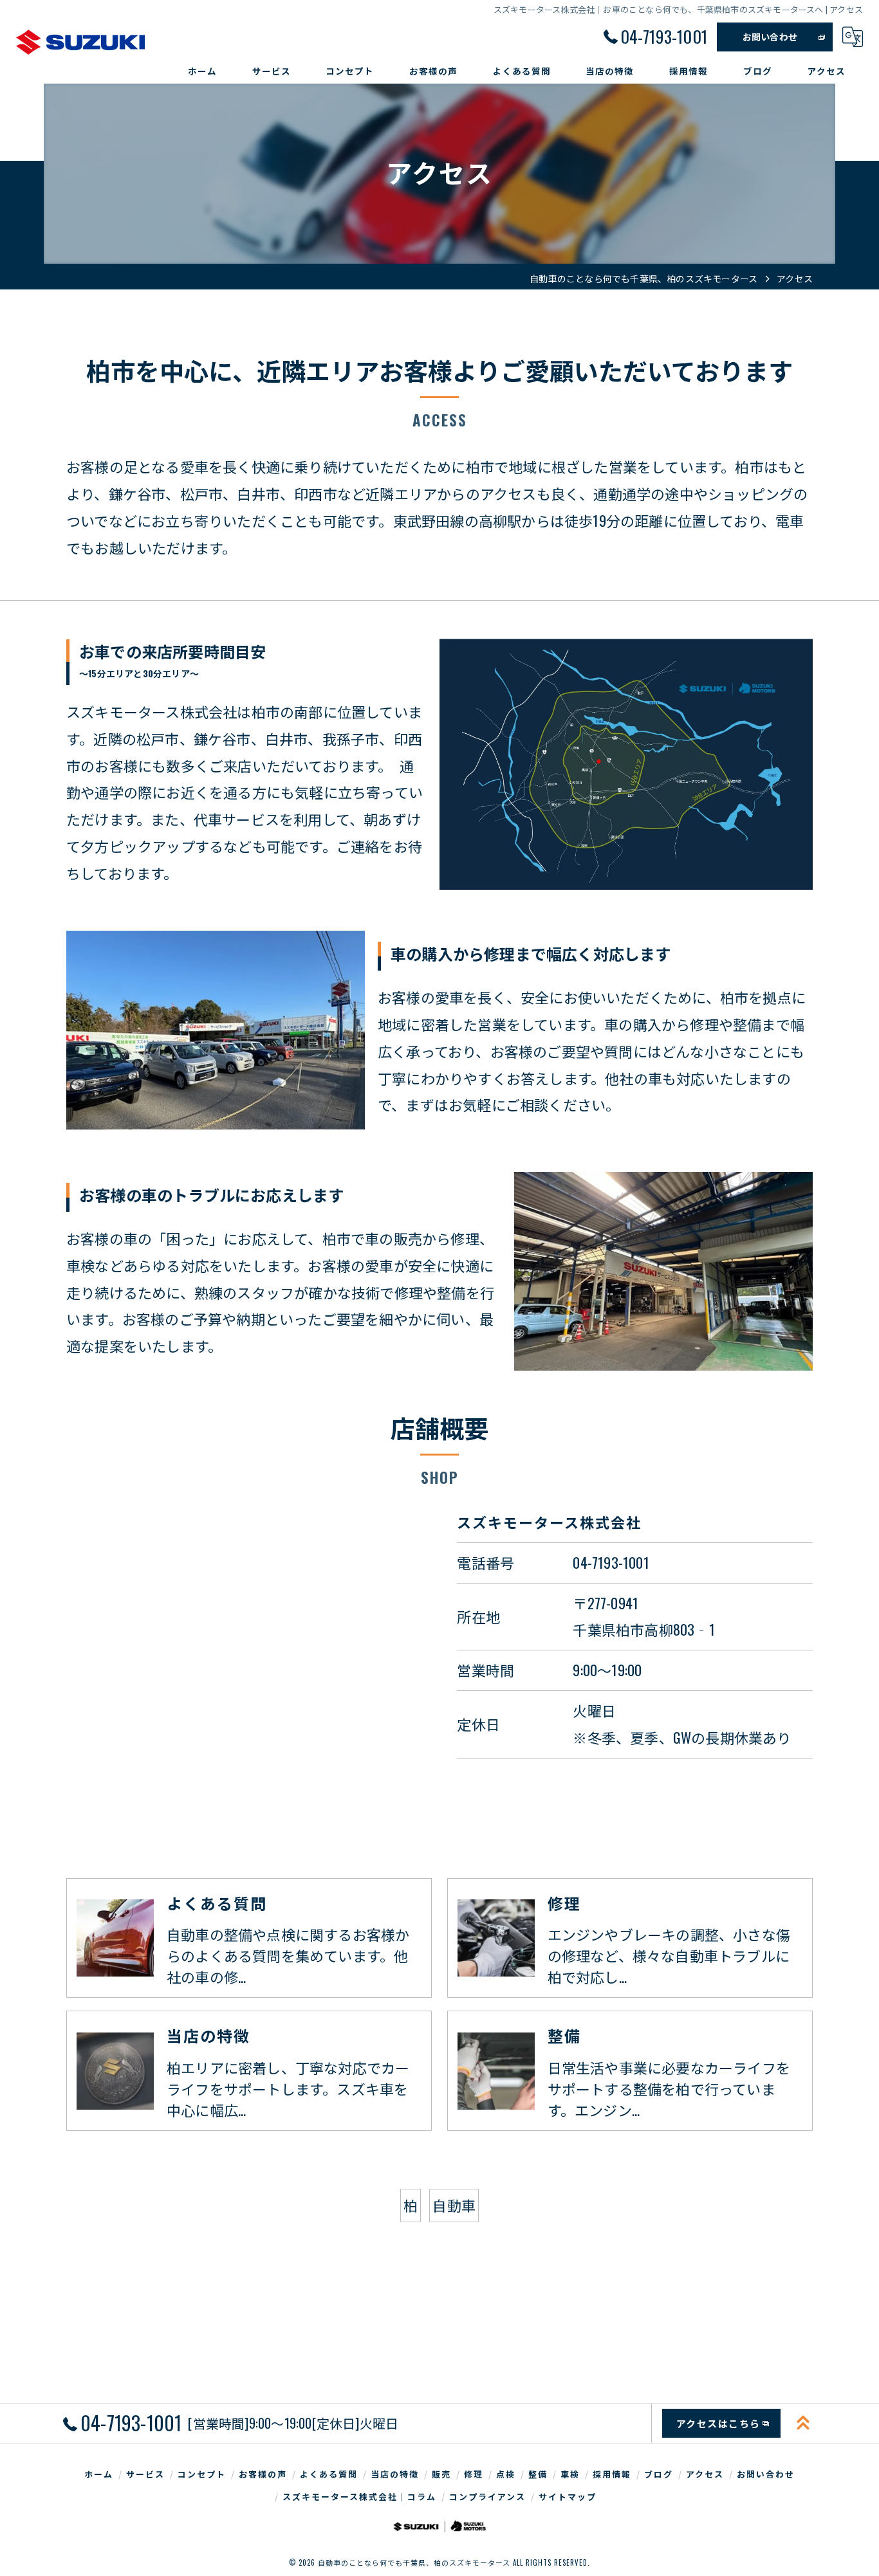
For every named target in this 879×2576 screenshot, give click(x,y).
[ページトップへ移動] (803, 2423)
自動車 (454, 2205)
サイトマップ (568, 2496)
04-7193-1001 (611, 1562)
